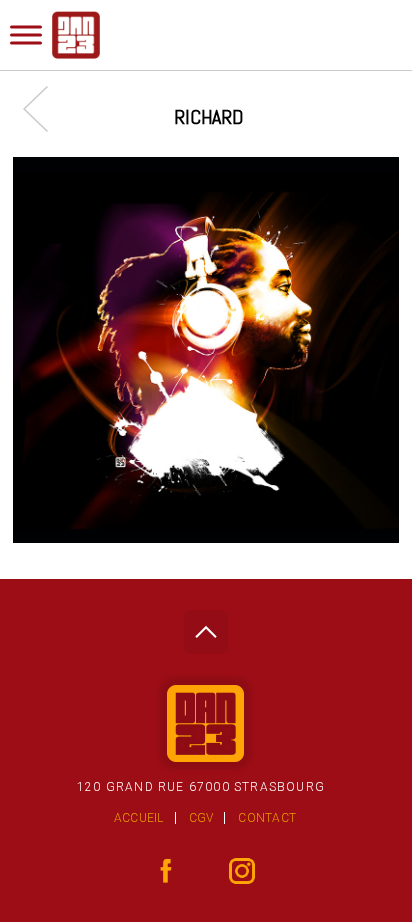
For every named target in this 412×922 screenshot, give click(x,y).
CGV (201, 818)
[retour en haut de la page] (205, 626)
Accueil (139, 818)
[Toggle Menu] (26, 34)
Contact (267, 818)
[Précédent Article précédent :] (45, 108)
